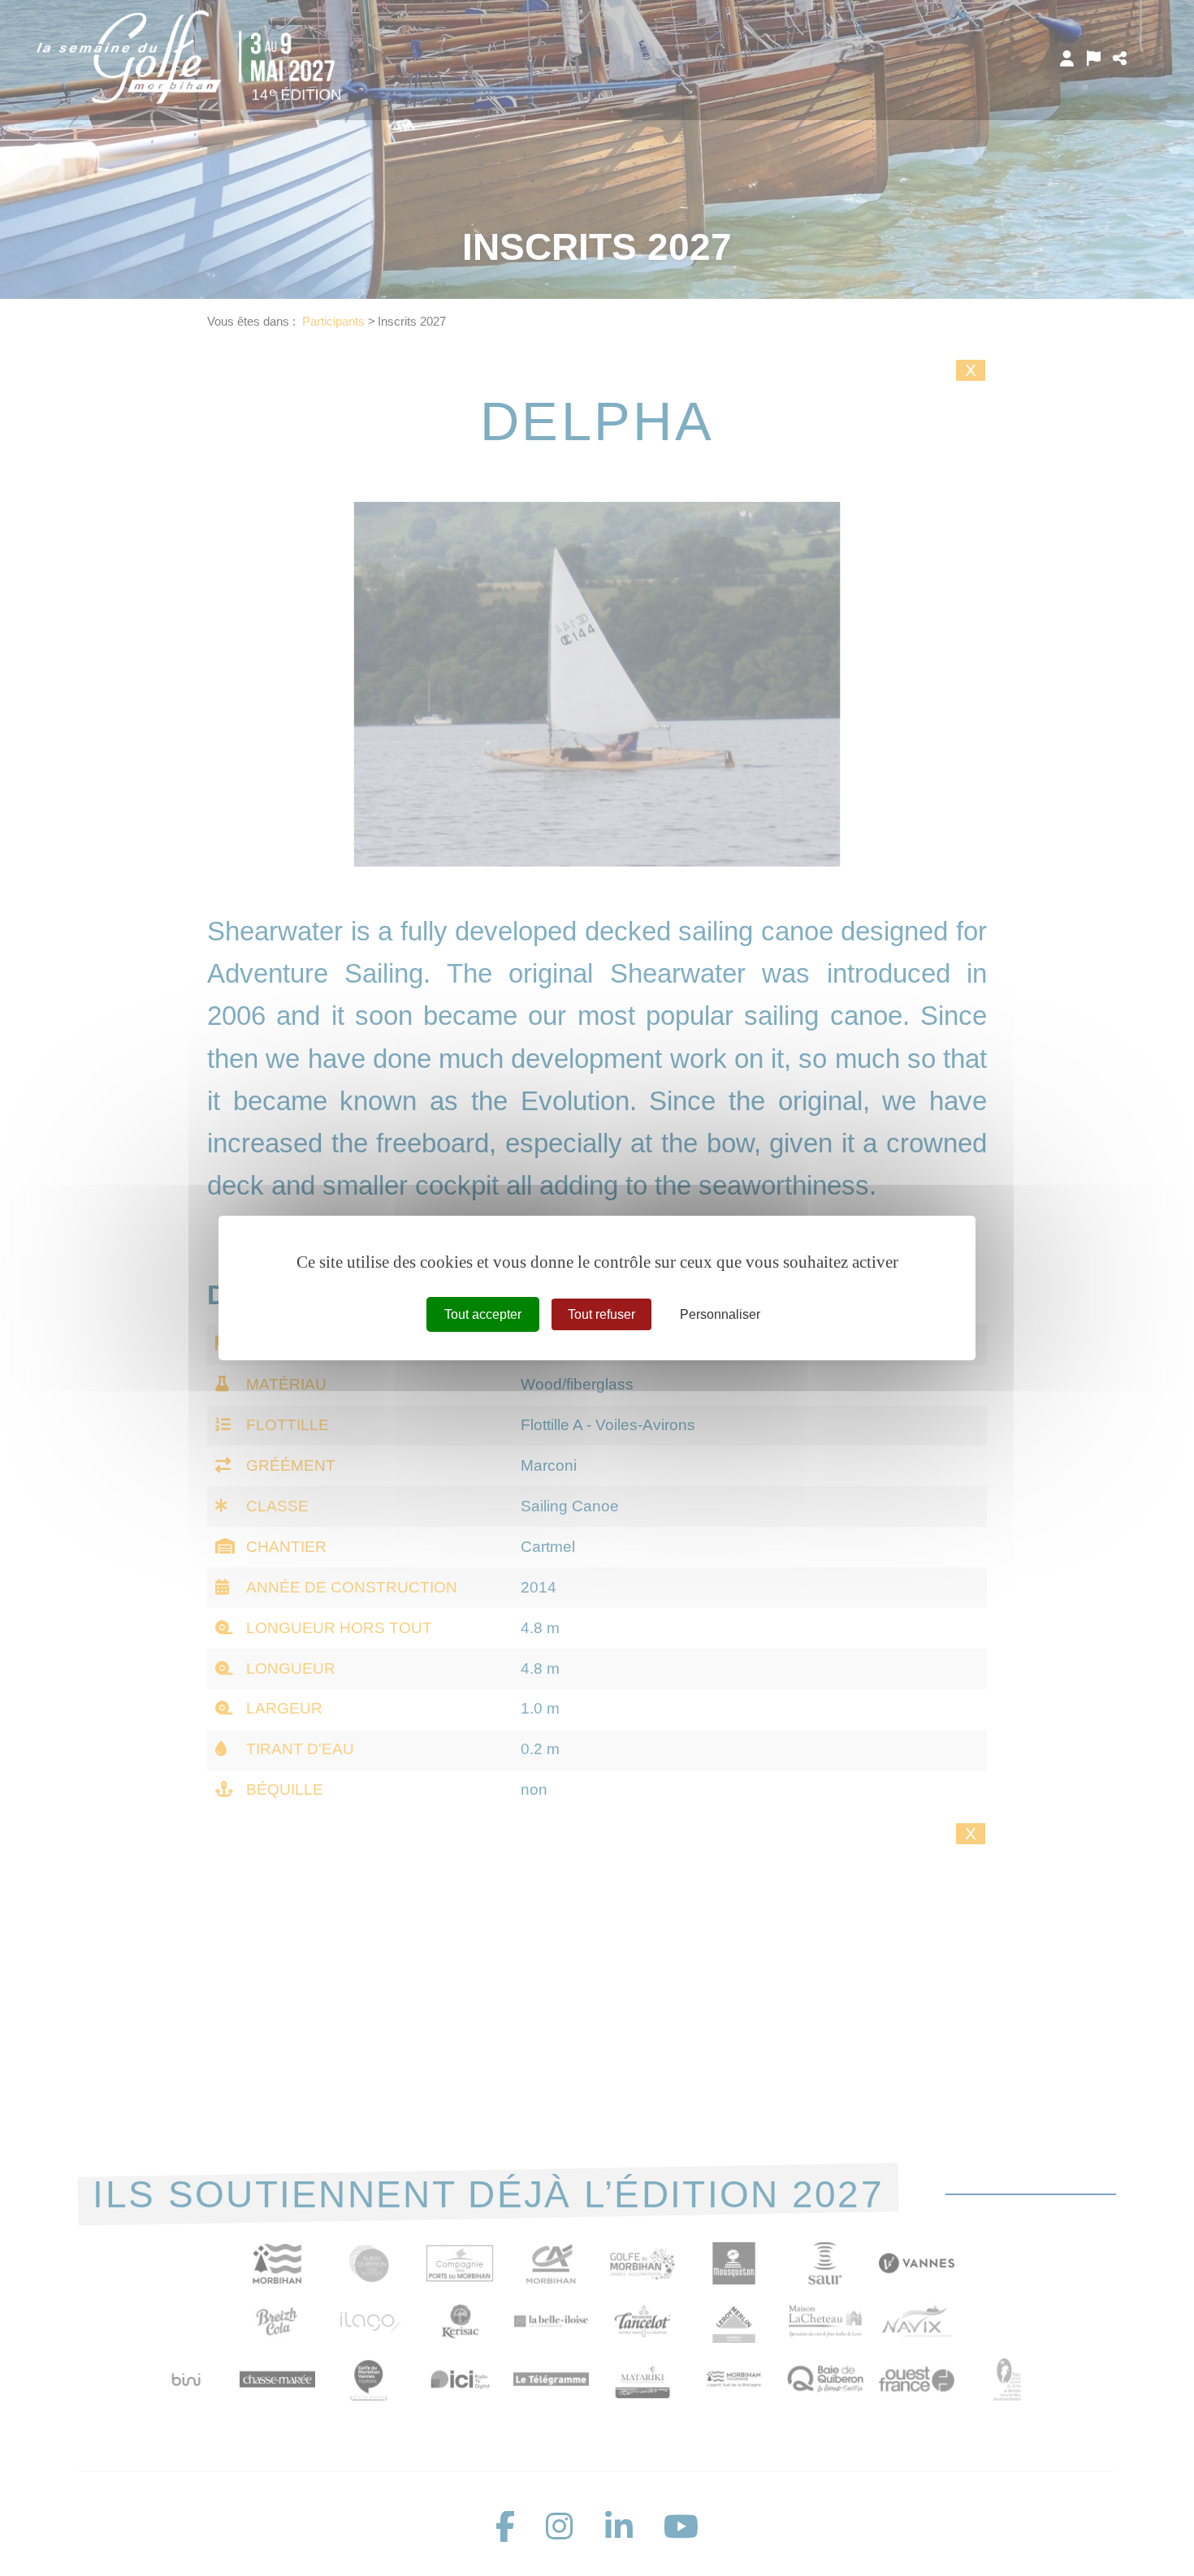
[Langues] (1094, 58)
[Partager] (1120, 58)
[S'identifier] (1067, 58)
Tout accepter (483, 1314)
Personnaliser (720, 1314)
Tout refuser (601, 1314)
